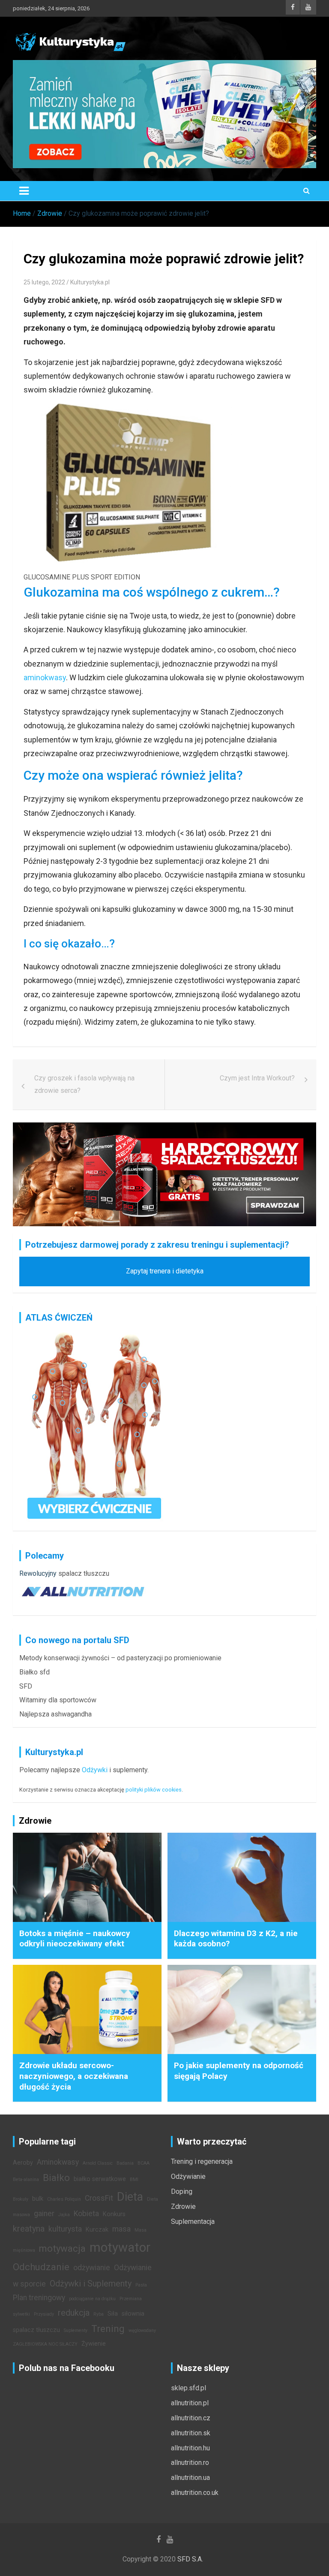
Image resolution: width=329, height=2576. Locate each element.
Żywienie (94, 2344)
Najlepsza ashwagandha (55, 1714)
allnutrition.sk (191, 2433)
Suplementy (76, 2330)
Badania (125, 2163)
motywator (120, 2247)
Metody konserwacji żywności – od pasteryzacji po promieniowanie (120, 1658)
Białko (56, 2178)
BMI (134, 2179)
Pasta (141, 2285)
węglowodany (142, 2330)
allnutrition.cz (191, 2418)
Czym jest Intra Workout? (257, 1078)
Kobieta (86, 2214)
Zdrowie (183, 2206)
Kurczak (97, 2230)
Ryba (99, 2314)
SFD (26, 1686)
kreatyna (29, 2229)
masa (121, 2229)
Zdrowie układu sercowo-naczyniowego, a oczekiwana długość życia (74, 2076)
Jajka (64, 2215)
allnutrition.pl (190, 2403)
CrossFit (99, 2198)
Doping (182, 2191)
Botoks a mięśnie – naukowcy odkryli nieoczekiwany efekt (75, 1939)
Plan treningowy (39, 2298)
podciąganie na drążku (92, 2299)
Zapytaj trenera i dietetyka (165, 1271)
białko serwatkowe (100, 2179)
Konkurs (114, 2214)
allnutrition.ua (190, 2478)
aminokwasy (45, 677)
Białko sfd (34, 1672)
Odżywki (95, 1770)
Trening (108, 2329)
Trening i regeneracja (202, 2161)
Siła (113, 2314)
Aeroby (23, 2163)
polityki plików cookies (154, 1790)
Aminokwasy (58, 2162)
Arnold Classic (98, 2163)
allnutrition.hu (190, 2448)
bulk (38, 2199)
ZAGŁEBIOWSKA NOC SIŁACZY (45, 2344)
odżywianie (92, 2268)
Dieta (130, 2197)
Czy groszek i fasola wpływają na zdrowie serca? (84, 1084)
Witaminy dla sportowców (58, 1700)
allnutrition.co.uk (195, 2493)
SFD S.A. (190, 2559)
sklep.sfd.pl (188, 2388)
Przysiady (44, 2314)
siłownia (133, 2314)
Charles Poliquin (64, 2199)
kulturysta (65, 2229)
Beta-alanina (26, 2179)
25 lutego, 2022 (44, 282)
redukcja (74, 2313)
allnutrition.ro (190, 2463)
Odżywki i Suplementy (91, 2283)
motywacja (62, 2248)
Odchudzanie (41, 2267)
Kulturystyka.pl (90, 282)
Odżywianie (188, 2176)
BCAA (144, 2163)
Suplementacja (193, 2222)
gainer (44, 2214)
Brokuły (21, 2199)
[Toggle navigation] (24, 191)
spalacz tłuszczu (84, 1573)
